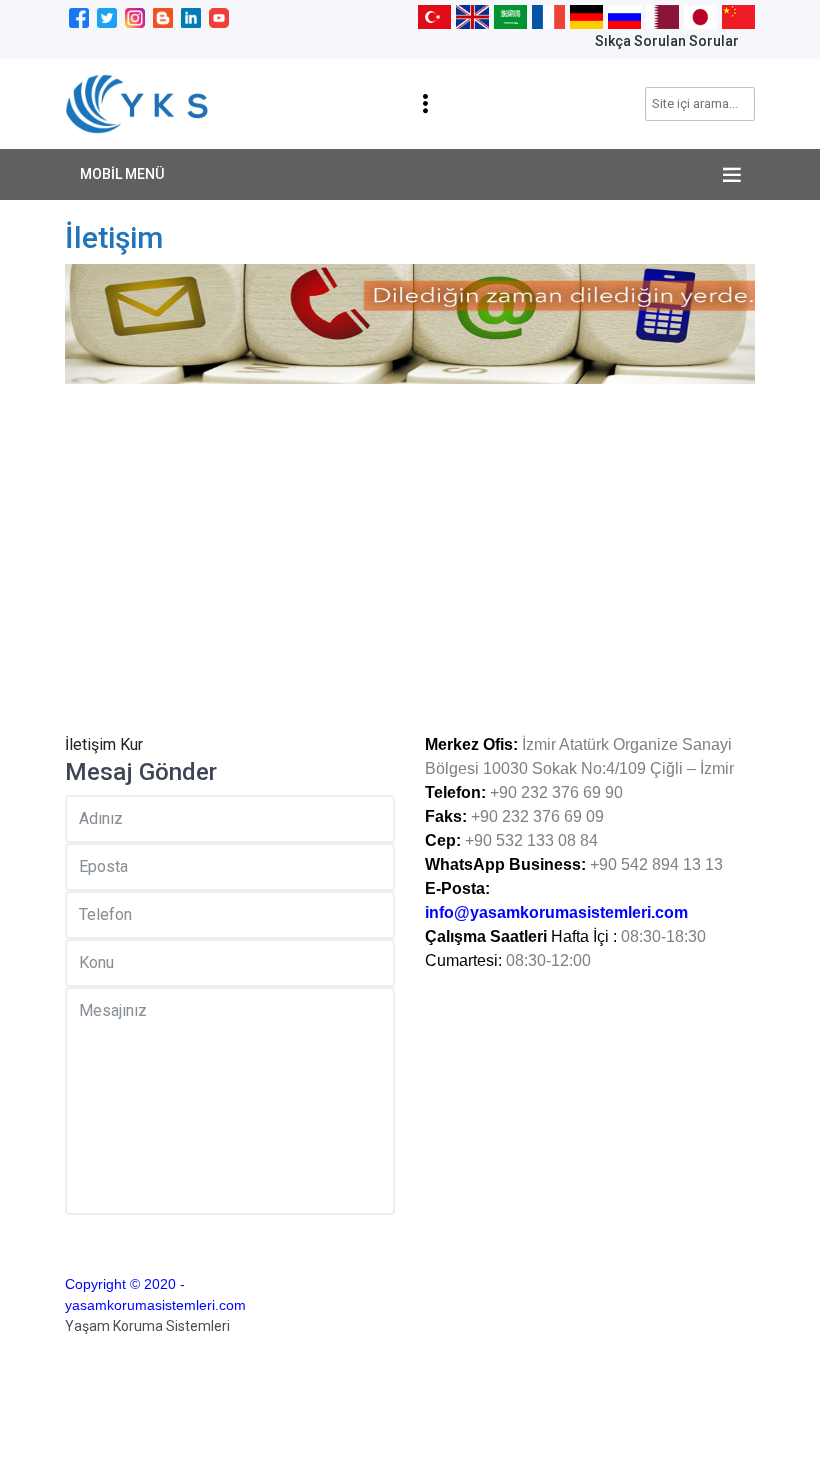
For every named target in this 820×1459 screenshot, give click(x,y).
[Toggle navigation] (425, 104)
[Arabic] (510, 16)
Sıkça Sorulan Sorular (667, 41)
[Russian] (624, 16)
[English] (472, 16)
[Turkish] (434, 16)
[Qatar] (662, 16)
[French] (548, 16)
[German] (586, 16)
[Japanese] (700, 16)
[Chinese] (738, 16)
